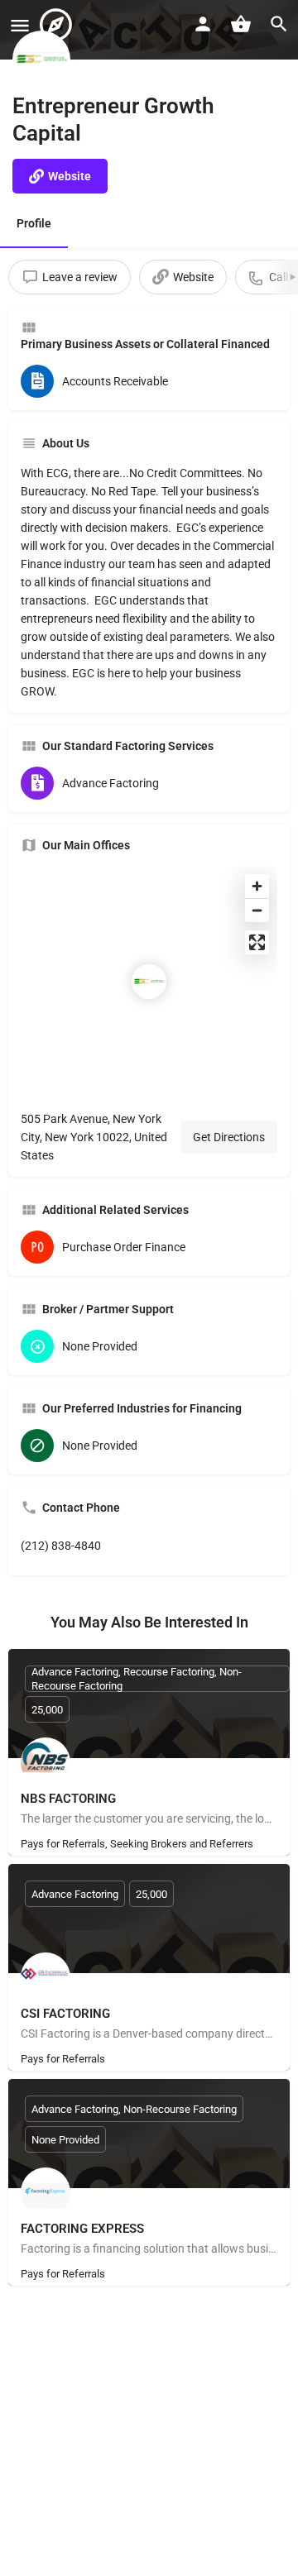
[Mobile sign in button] (203, 24)
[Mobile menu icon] (20, 25)
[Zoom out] (257, 910)
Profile (34, 223)
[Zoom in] (257, 886)
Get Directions (229, 1137)
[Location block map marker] (149, 982)
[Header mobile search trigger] (279, 24)
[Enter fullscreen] (257, 942)
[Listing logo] (41, 60)
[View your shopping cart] (241, 24)
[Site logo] (58, 25)
